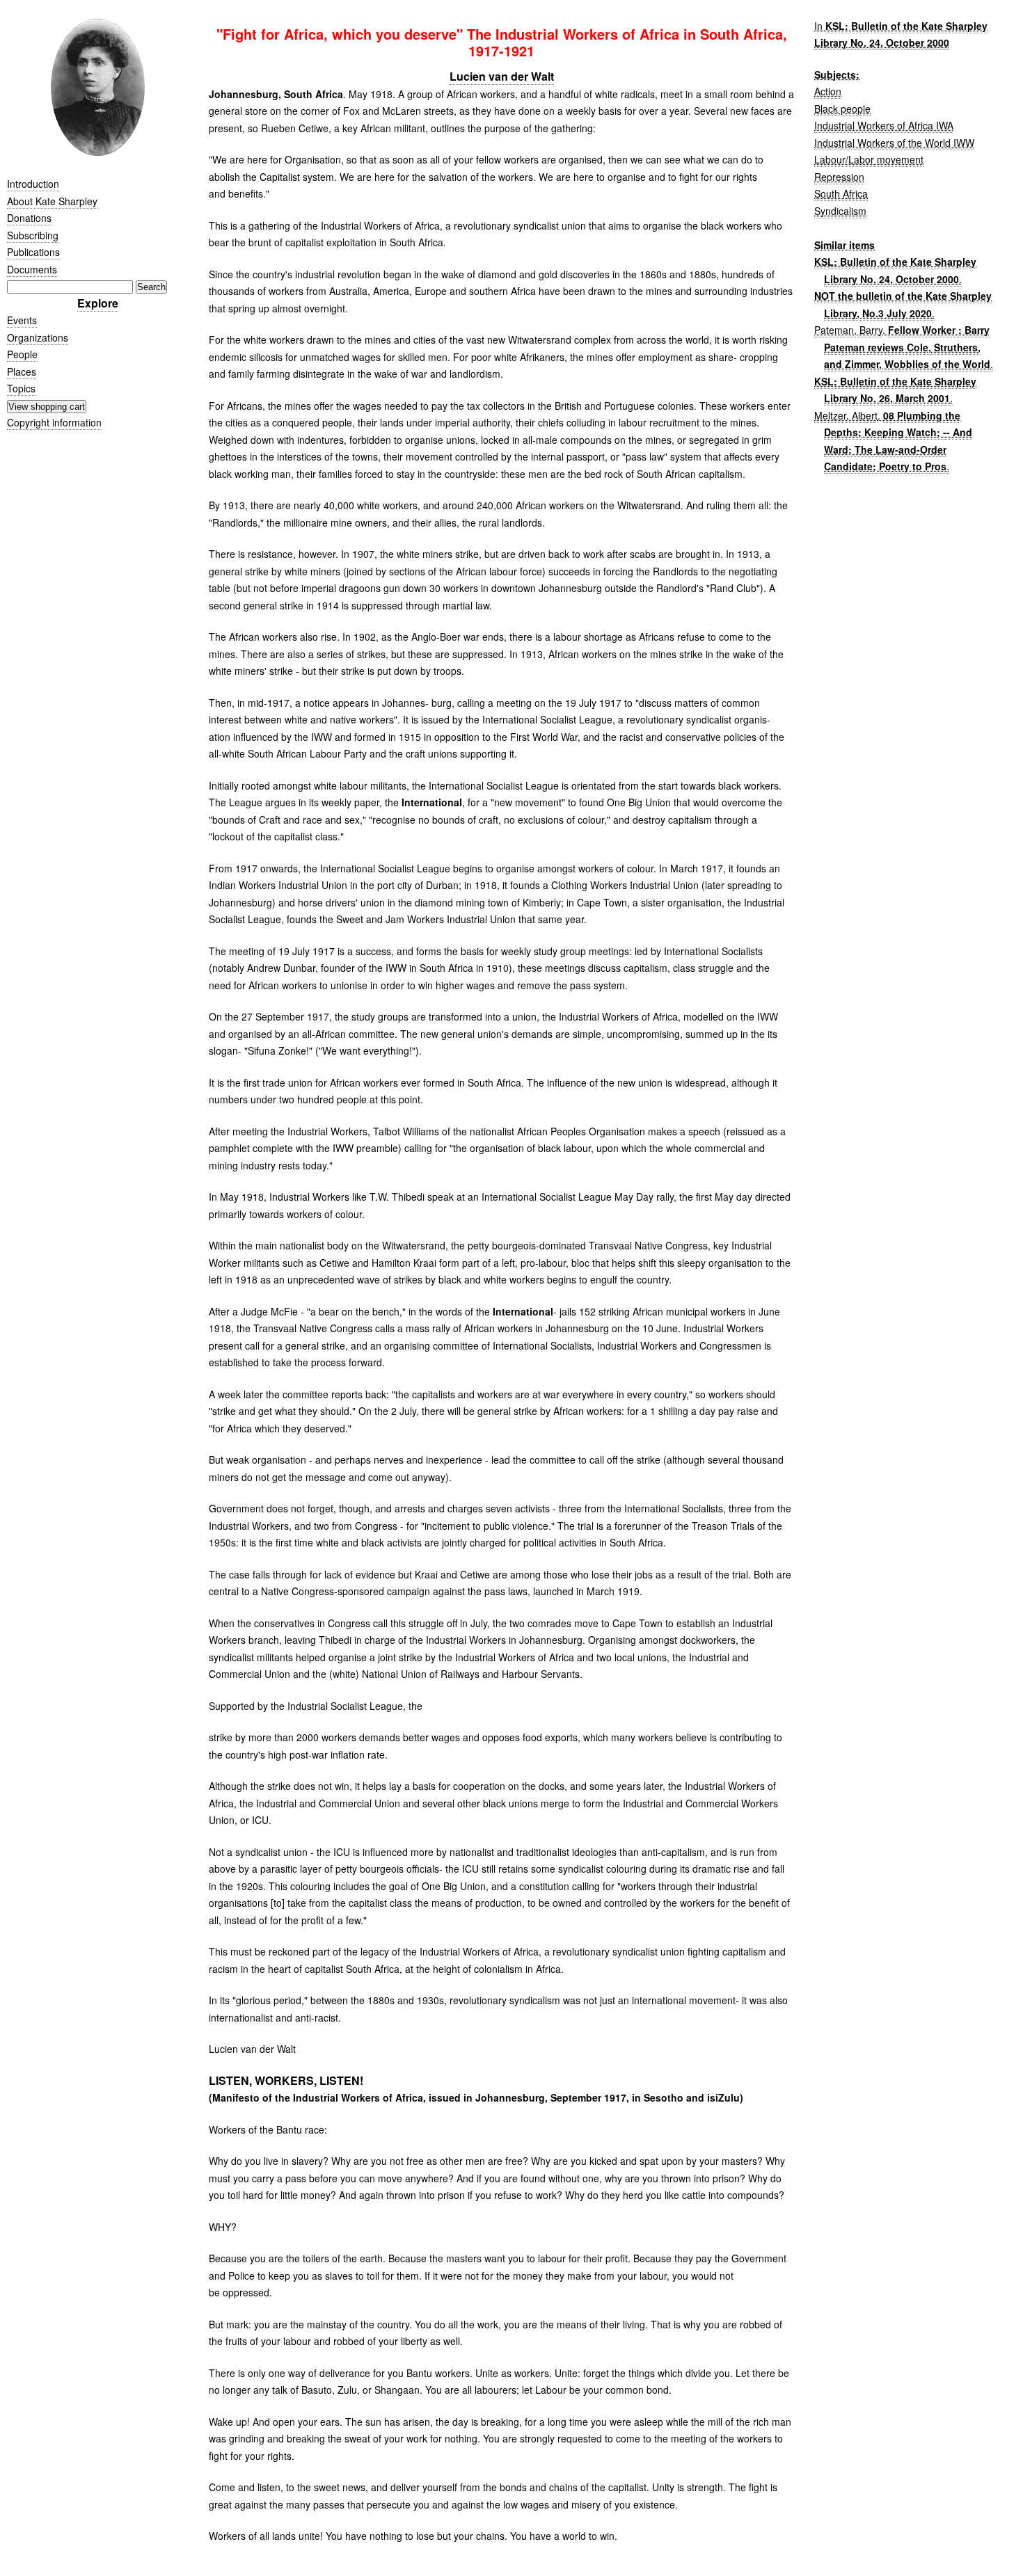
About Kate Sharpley (52, 201)
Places (22, 371)
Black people (842, 109)
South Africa (841, 193)
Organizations (38, 337)
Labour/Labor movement (869, 159)
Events (22, 320)
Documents (32, 269)
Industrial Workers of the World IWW (894, 143)
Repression (839, 177)
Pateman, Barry (848, 330)
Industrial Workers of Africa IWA (884, 125)
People (22, 354)
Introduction (33, 184)
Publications (33, 252)
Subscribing (33, 235)
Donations (29, 218)
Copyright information (54, 422)
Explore (98, 303)
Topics (21, 388)
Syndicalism (840, 211)
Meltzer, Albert (846, 415)
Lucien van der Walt (502, 76)
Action (828, 91)
